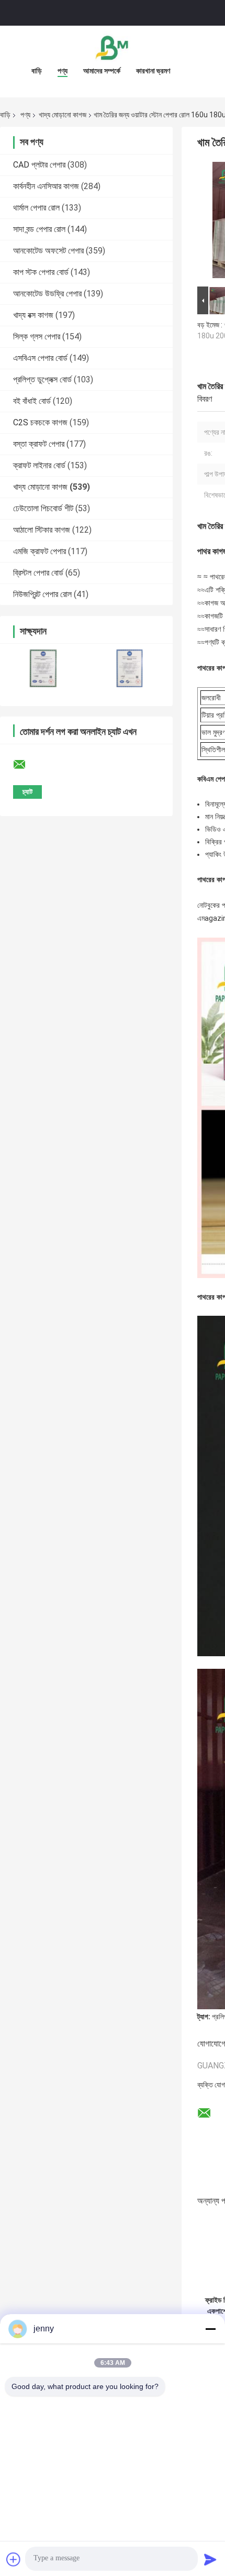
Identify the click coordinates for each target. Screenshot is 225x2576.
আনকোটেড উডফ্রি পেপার (47, 294)
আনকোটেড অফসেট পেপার (48, 251)
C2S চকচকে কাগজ (40, 422)
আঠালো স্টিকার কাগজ (42, 530)
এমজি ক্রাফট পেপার (40, 551)
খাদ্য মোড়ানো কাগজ (63, 115)
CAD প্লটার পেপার (39, 165)
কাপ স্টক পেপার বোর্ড (41, 272)
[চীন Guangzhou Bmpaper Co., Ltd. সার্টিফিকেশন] (43, 668)
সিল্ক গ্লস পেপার (37, 337)
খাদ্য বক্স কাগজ (33, 315)
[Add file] (14, 2559)
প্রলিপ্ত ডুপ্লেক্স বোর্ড (42, 379)
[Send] (210, 2559)
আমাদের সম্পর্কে (102, 71)
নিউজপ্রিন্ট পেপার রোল (42, 594)
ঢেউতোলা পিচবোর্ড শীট (43, 508)
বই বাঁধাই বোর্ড (32, 401)
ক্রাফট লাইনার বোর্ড (39, 465)
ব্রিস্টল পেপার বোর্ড (38, 573)
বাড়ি (37, 71)
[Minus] (210, 2329)
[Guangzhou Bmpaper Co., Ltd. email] (26, 765)
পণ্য (63, 71)
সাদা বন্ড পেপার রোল (39, 229)
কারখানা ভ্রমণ (153, 71)
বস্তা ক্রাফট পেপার (39, 444)
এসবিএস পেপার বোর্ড (40, 358)
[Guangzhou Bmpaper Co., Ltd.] (113, 47)
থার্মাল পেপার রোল (36, 208)
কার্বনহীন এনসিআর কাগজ (46, 186)
